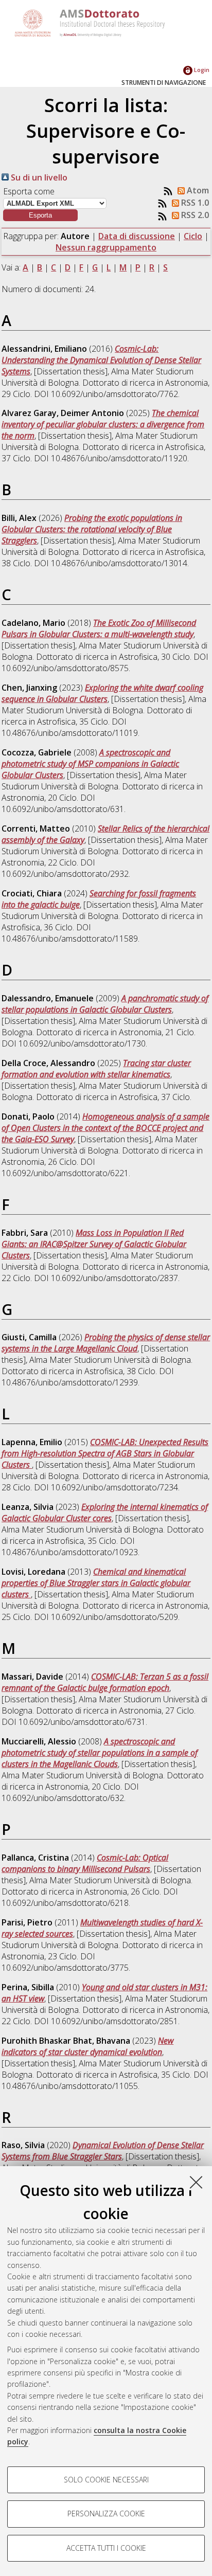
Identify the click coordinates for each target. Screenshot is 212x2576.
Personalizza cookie (106, 2514)
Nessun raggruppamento (106, 247)
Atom (197, 190)
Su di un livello (38, 177)
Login (201, 70)
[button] (40, 215)
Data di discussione (137, 236)
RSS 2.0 (194, 215)
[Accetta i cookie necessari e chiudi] (196, 2182)
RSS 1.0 (194, 203)
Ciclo (193, 236)
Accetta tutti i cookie (106, 2548)
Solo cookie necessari (106, 2480)
